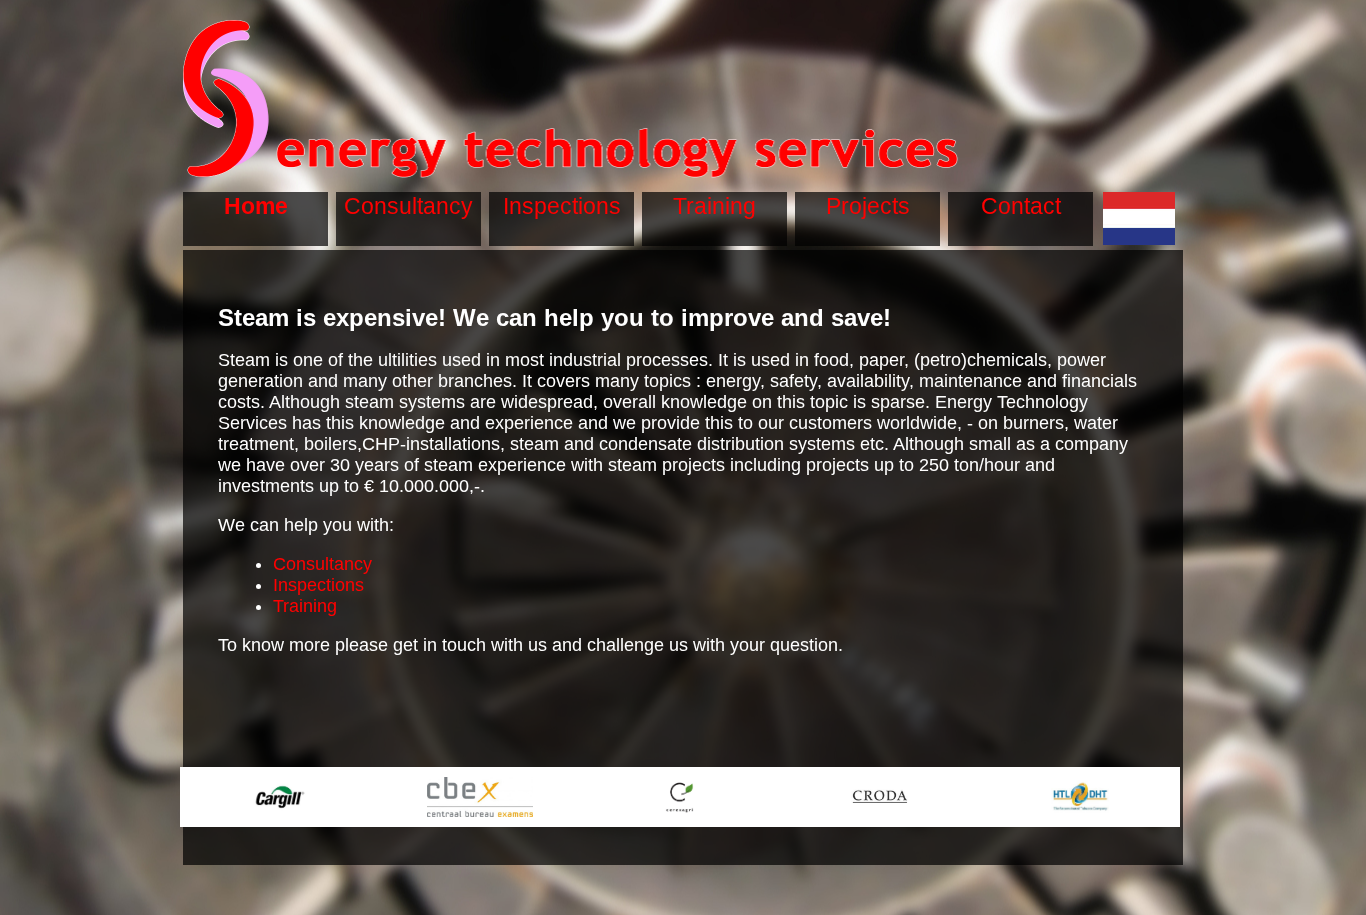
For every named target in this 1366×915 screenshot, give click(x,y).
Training (305, 606)
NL (1139, 205)
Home (256, 206)
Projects (868, 206)
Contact (1021, 206)
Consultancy (322, 564)
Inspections (318, 585)
